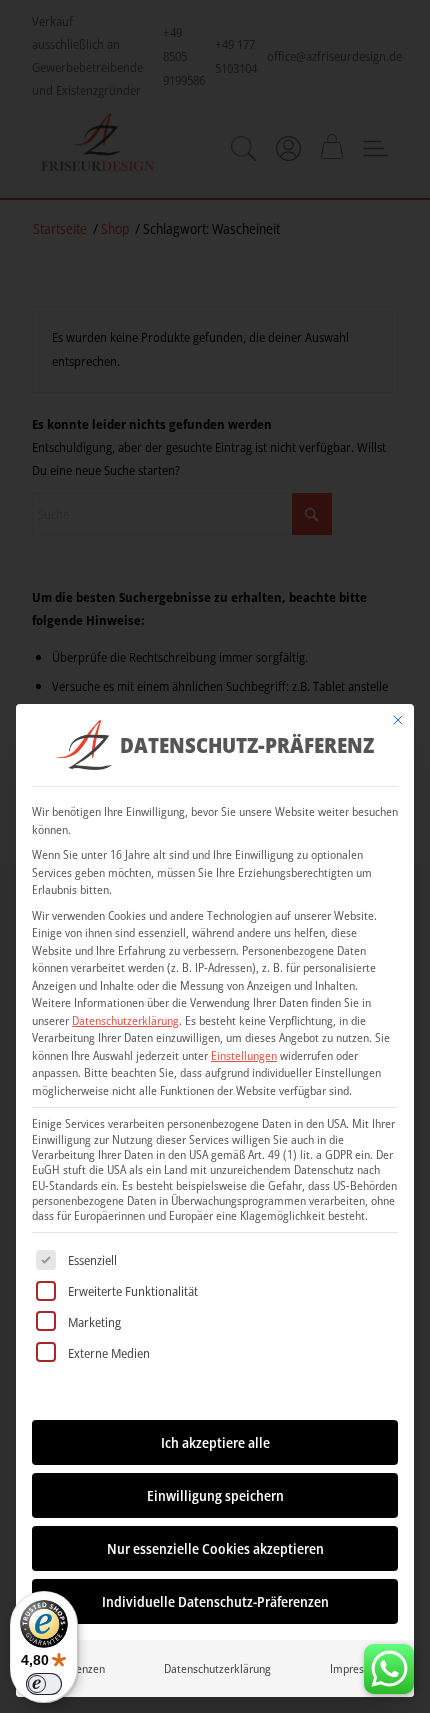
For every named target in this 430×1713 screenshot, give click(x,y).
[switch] (44, 1684)
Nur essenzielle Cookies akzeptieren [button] (215, 1548)
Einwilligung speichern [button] (215, 1495)
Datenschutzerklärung (125, 1020)
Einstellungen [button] (244, 1055)
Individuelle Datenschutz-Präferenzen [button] (215, 1601)
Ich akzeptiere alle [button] (215, 1442)
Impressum (357, 1668)
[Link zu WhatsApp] (389, 1664)
